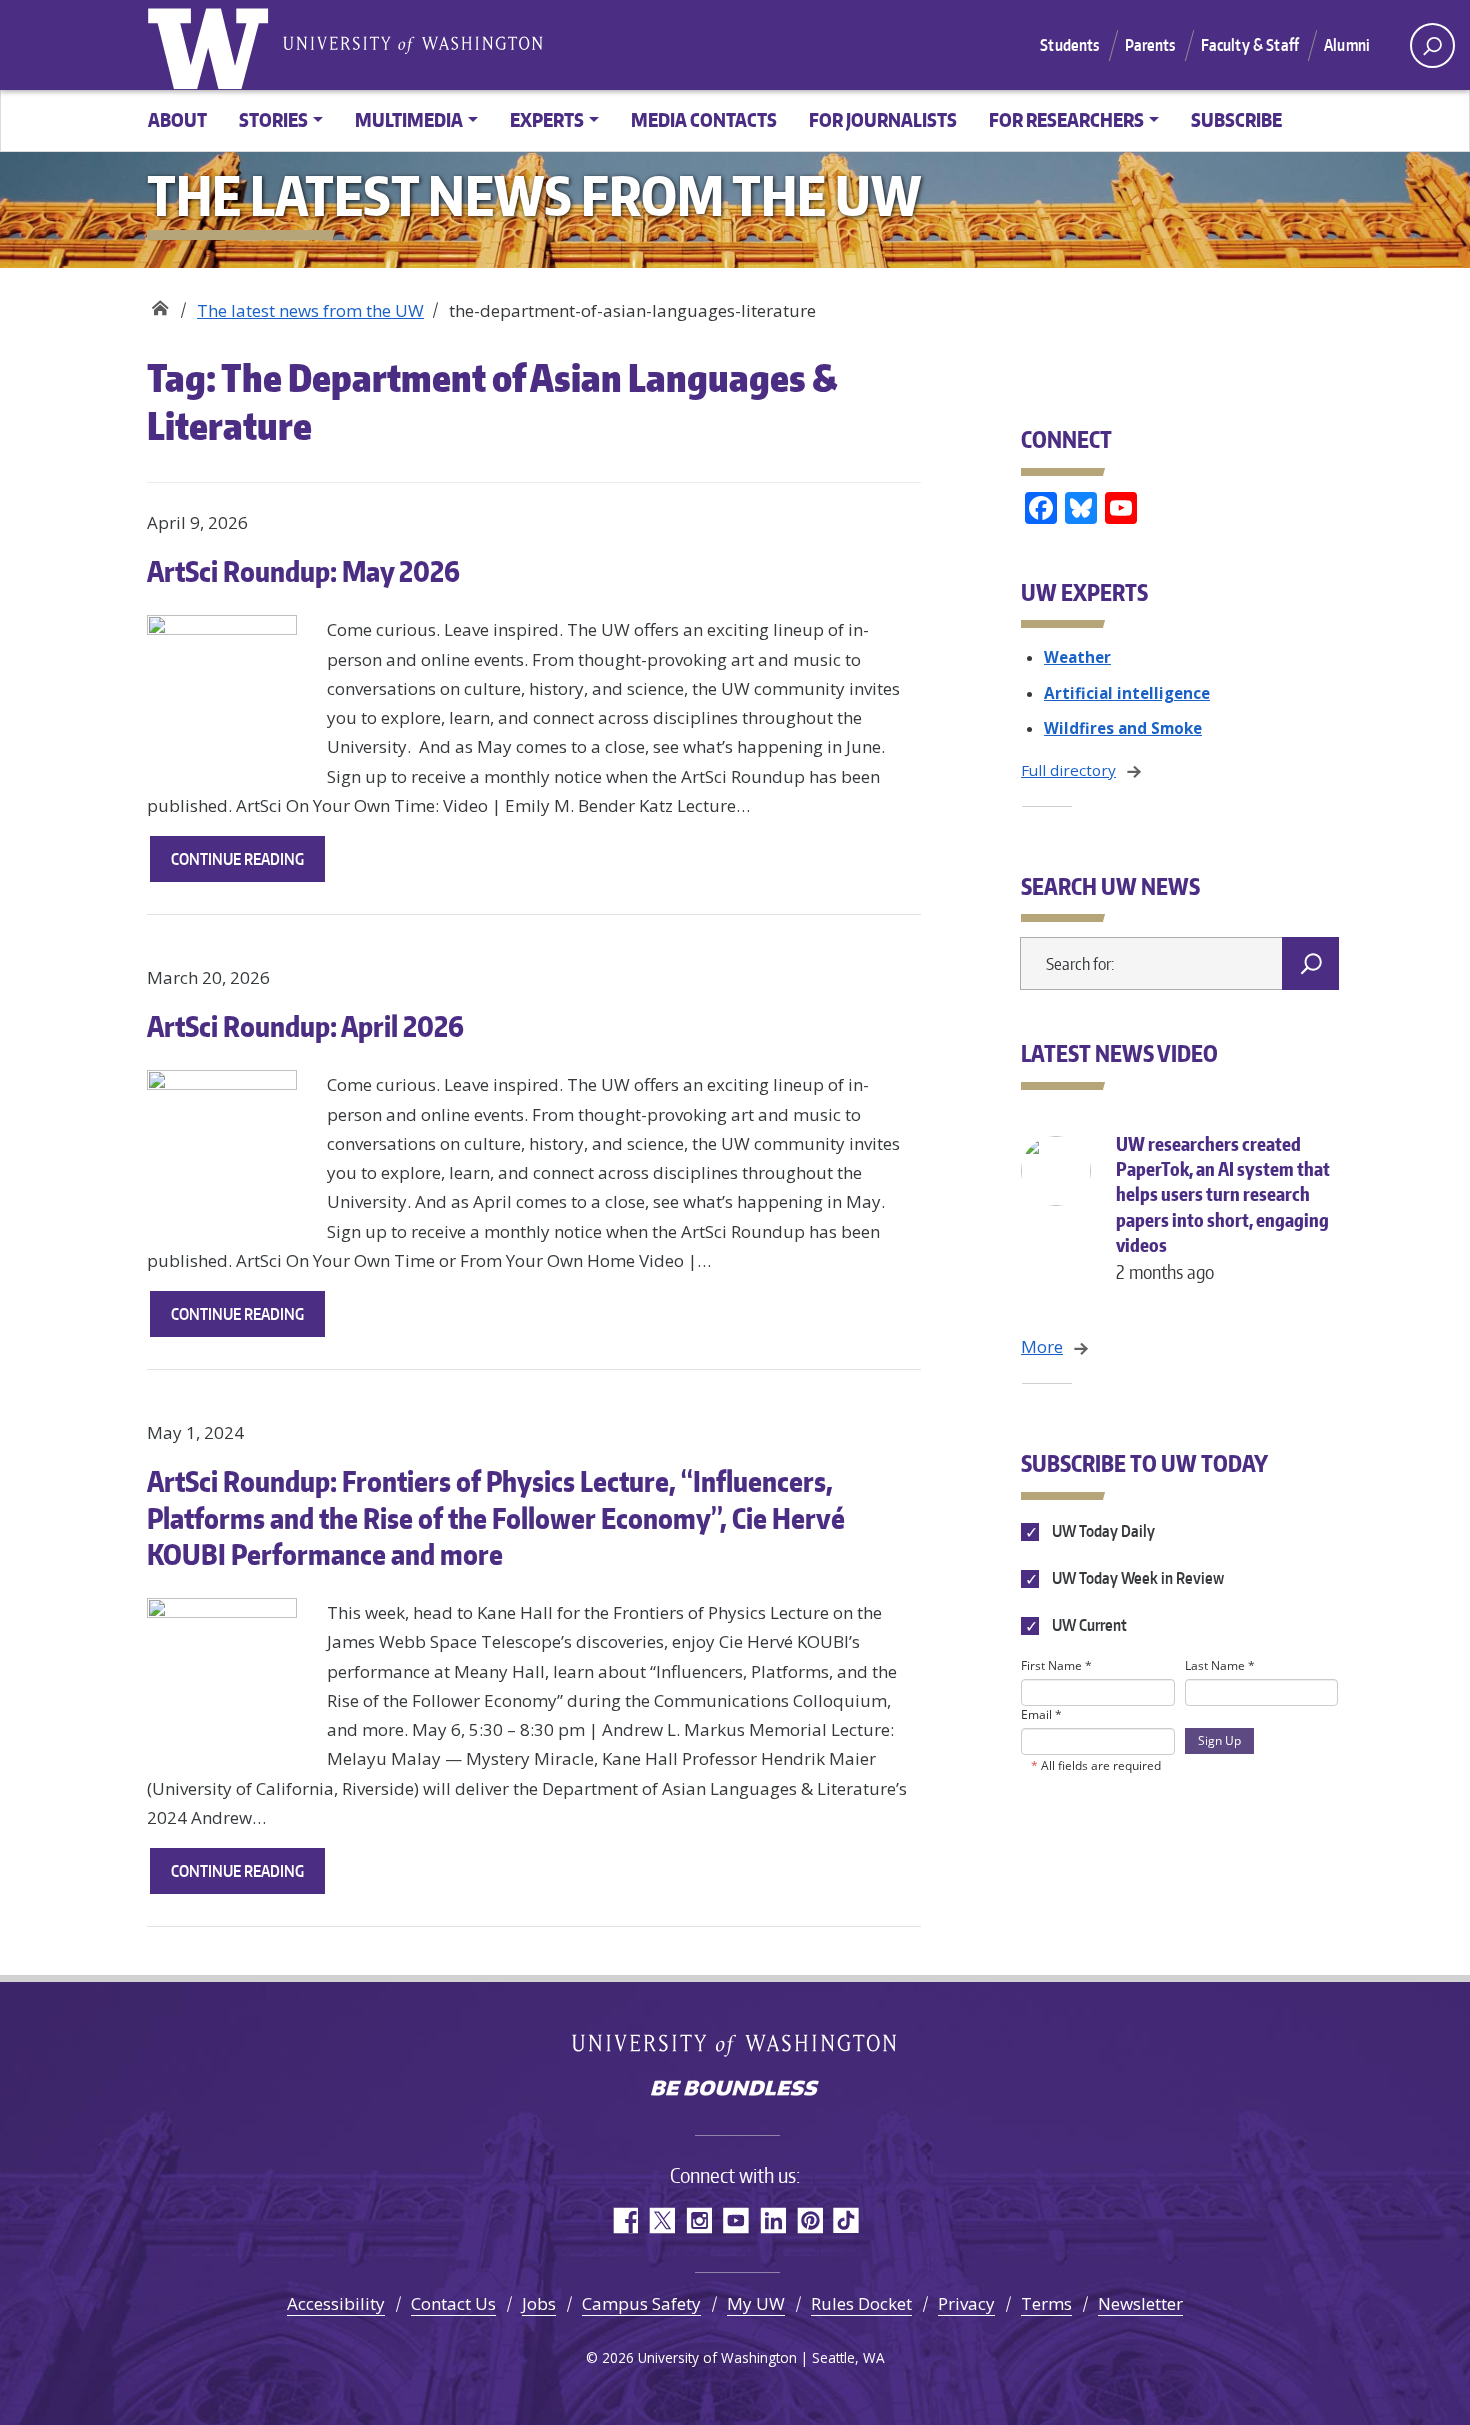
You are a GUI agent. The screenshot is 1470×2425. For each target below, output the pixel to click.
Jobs (539, 2303)
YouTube (735, 2220)
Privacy (966, 2303)
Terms (1046, 2303)
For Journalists (883, 119)
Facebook (624, 2220)
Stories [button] (273, 119)
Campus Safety (641, 2303)
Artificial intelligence (1127, 693)
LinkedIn (772, 2220)
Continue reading (248, 865)
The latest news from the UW (310, 310)
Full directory (1068, 770)
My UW (756, 2303)
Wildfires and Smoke (1123, 728)
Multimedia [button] (409, 119)
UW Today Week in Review (1136, 1578)
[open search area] (1432, 45)
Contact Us (453, 2303)
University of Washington (212, 45)
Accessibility (336, 2303)
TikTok (846, 2220)
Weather (1077, 657)
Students (1069, 45)
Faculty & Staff (1250, 45)
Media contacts (704, 119)
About (177, 119)
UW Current (1088, 1625)
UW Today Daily (1102, 1531)
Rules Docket (861, 2303)
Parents (1150, 45)
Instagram (698, 2220)
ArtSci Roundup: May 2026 (303, 571)
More (1042, 1346)
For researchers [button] (1066, 119)
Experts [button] (547, 119)
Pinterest (809, 2220)
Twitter (661, 2220)
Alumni (1347, 45)
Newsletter (1140, 2303)
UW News (159, 303)
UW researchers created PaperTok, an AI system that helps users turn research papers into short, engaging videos (1223, 1207)
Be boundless (735, 2090)
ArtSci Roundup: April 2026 (305, 1026)
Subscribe (1236, 119)
